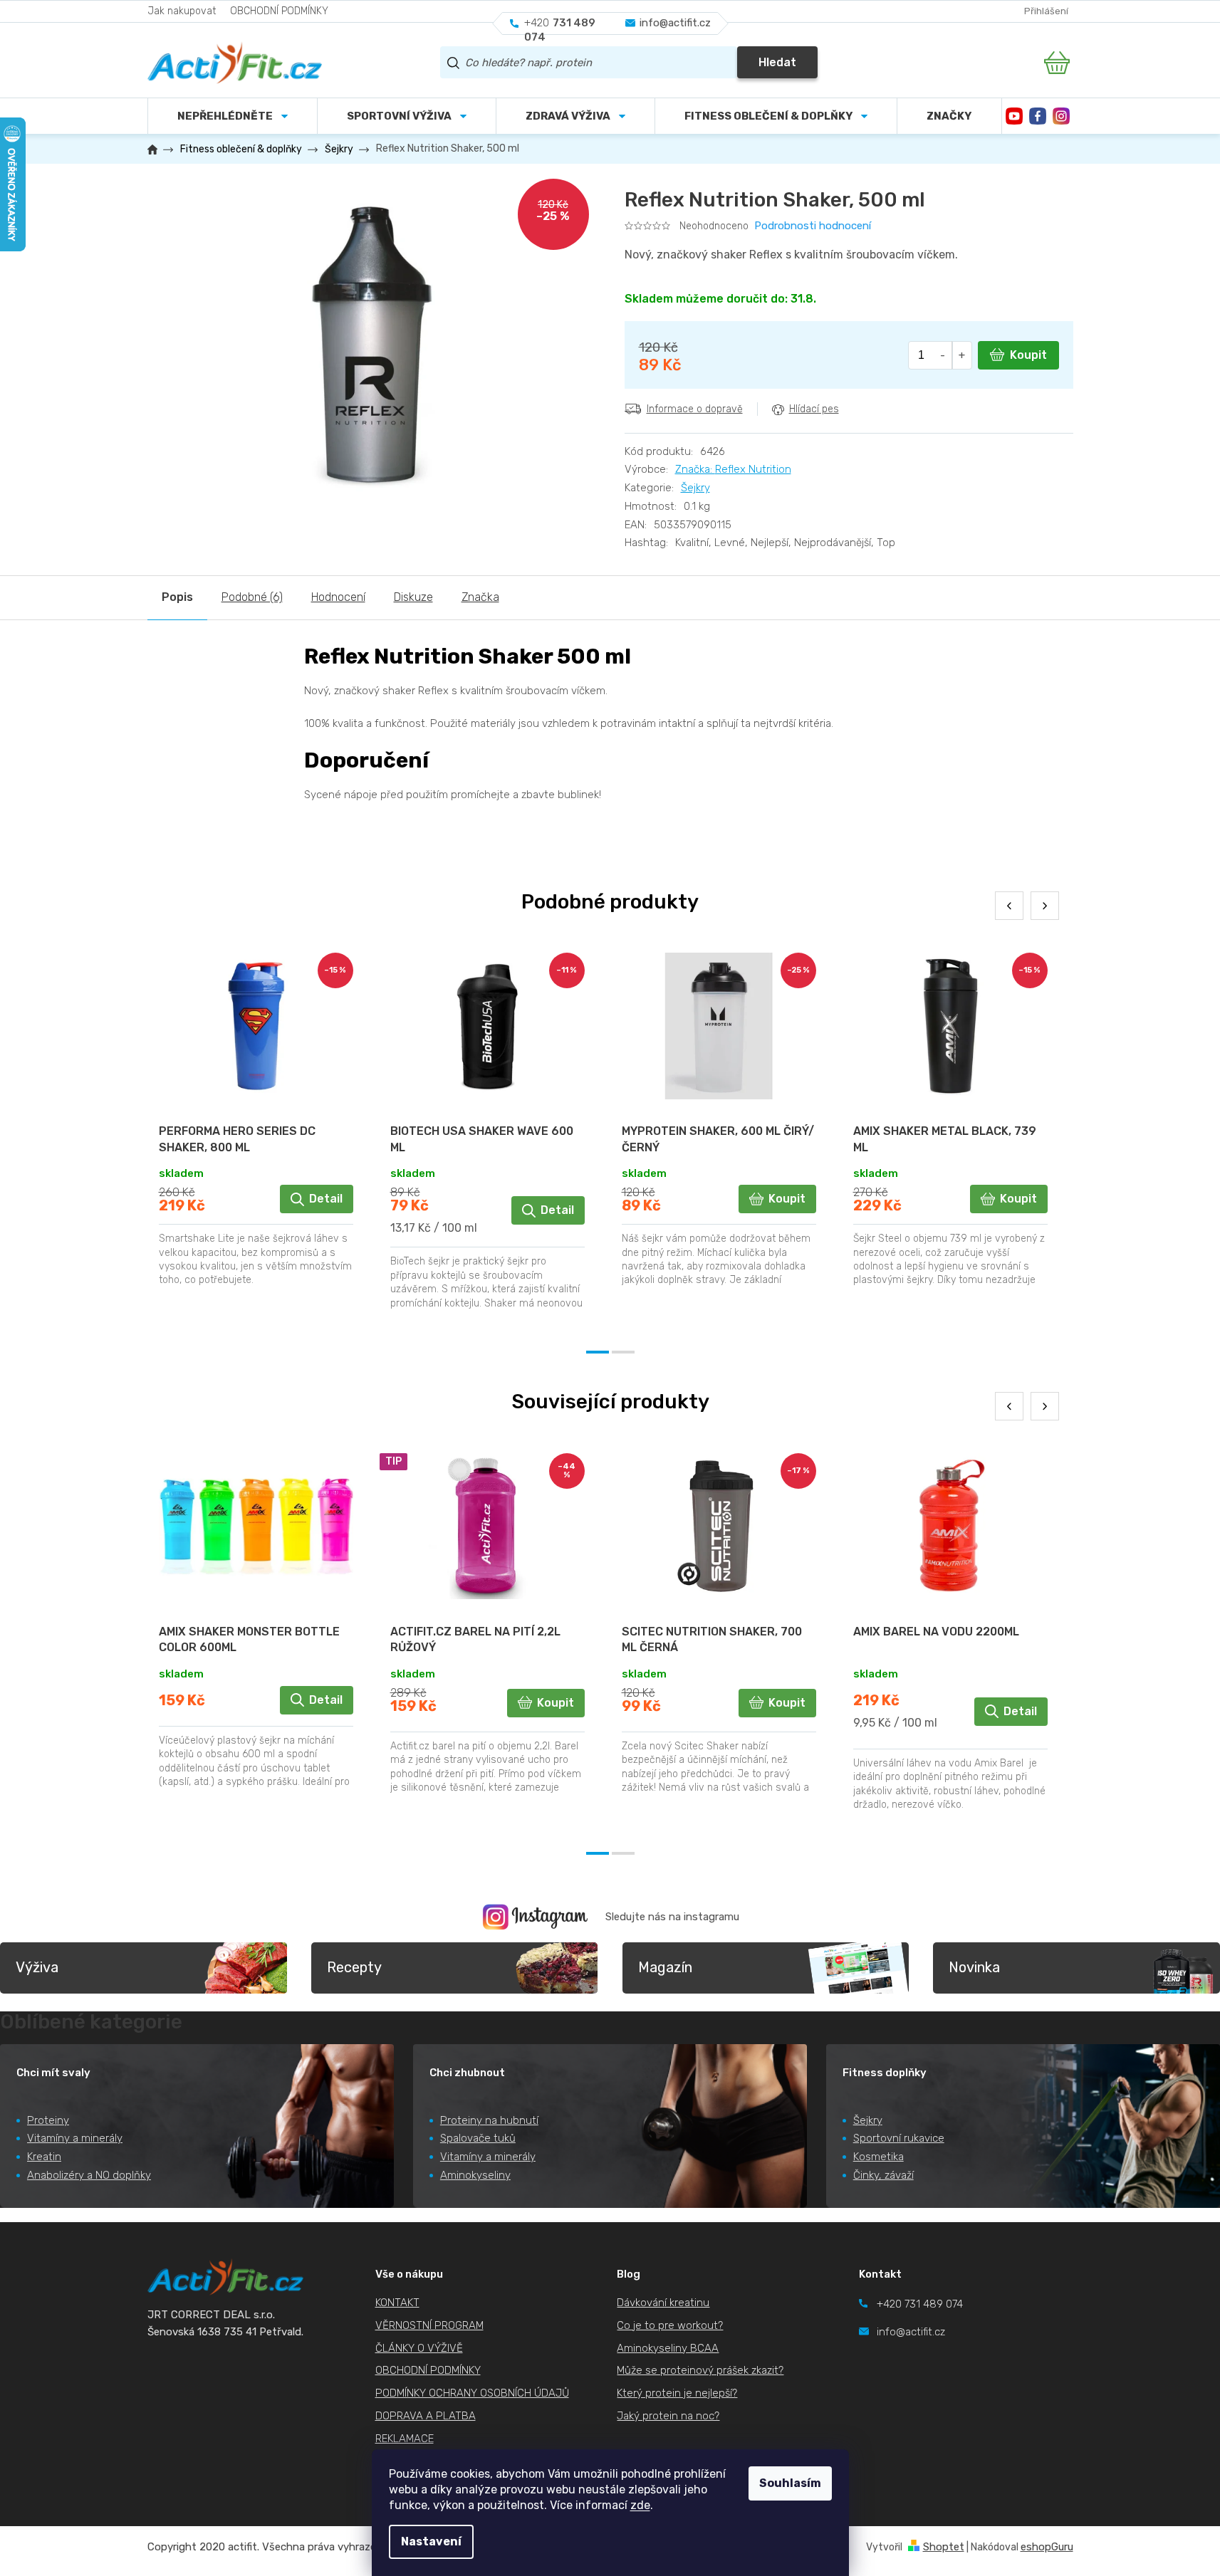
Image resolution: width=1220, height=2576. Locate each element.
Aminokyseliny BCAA (668, 2348)
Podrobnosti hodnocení (813, 226)
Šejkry (695, 488)
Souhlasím (790, 2483)
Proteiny (48, 2120)
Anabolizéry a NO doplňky (89, 2175)
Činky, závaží (883, 2175)
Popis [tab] (177, 597)
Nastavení (431, 2541)
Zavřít (704, 440)
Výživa (37, 1967)
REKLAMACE (405, 2439)
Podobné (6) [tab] (252, 597)
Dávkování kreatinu (663, 2303)
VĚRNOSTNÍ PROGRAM (429, 2325)
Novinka (974, 1967)
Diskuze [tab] (413, 597)
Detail (326, 1199)
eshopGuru (1047, 2547)
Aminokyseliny (475, 2175)
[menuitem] (407, 116)
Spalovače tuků (478, 2138)
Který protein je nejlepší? (677, 2393)
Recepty (354, 1967)
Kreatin (44, 2157)
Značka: (733, 469)
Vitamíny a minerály (75, 2138)
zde (640, 2505)
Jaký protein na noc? (668, 2416)
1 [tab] (598, 1352)
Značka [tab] (480, 597)
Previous (1009, 906)
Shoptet (944, 2547)
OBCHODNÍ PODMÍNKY (279, 11)
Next (1045, 906)
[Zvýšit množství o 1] (962, 355)
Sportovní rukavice (899, 2138)
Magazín (665, 1967)
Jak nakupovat (182, 11)
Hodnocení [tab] (338, 597)
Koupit (1028, 355)
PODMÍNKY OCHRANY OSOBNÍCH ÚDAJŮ (472, 2393)
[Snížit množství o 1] (943, 355)
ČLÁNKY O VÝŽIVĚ (419, 2348)
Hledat (777, 62)
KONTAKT (397, 2303)
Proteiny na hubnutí (489, 2120)
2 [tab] (623, 1352)
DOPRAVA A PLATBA (426, 2416)
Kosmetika (878, 2157)
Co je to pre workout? (670, 2325)
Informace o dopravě (695, 409)
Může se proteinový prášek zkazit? (700, 2370)
